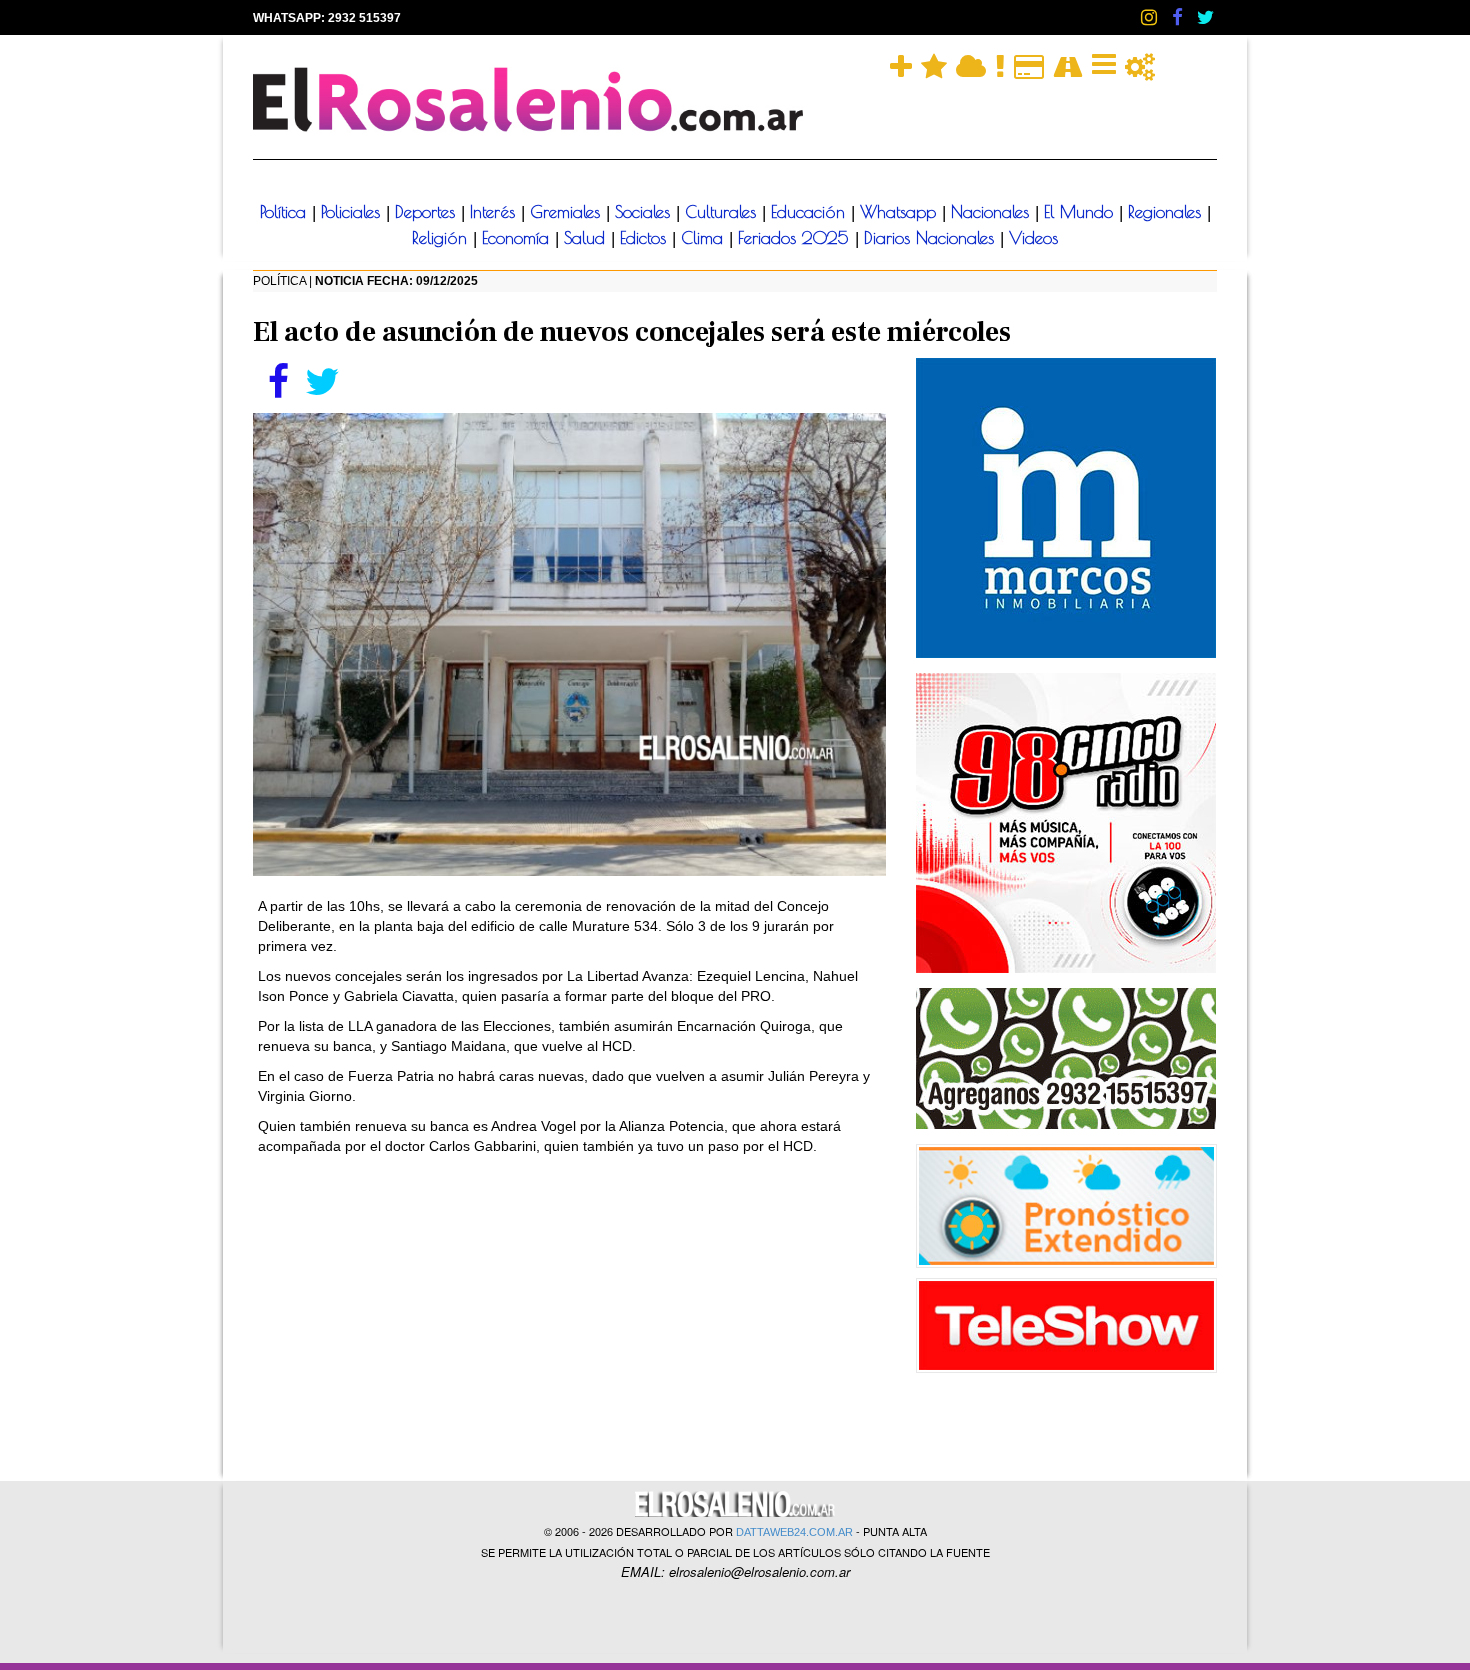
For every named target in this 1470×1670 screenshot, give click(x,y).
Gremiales (568, 212)
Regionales (1167, 212)
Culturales (723, 212)
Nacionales (993, 212)
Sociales (645, 212)
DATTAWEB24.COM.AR (794, 1532)
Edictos (646, 238)
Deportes (428, 212)
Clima (705, 238)
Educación (811, 212)
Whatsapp (901, 212)
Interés (495, 212)
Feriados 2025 (796, 238)
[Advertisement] (569, 1316)
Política (286, 212)
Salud (587, 238)
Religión (442, 238)
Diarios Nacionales (932, 238)
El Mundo (1081, 212)
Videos (1033, 238)
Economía (518, 238)
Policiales (353, 212)
